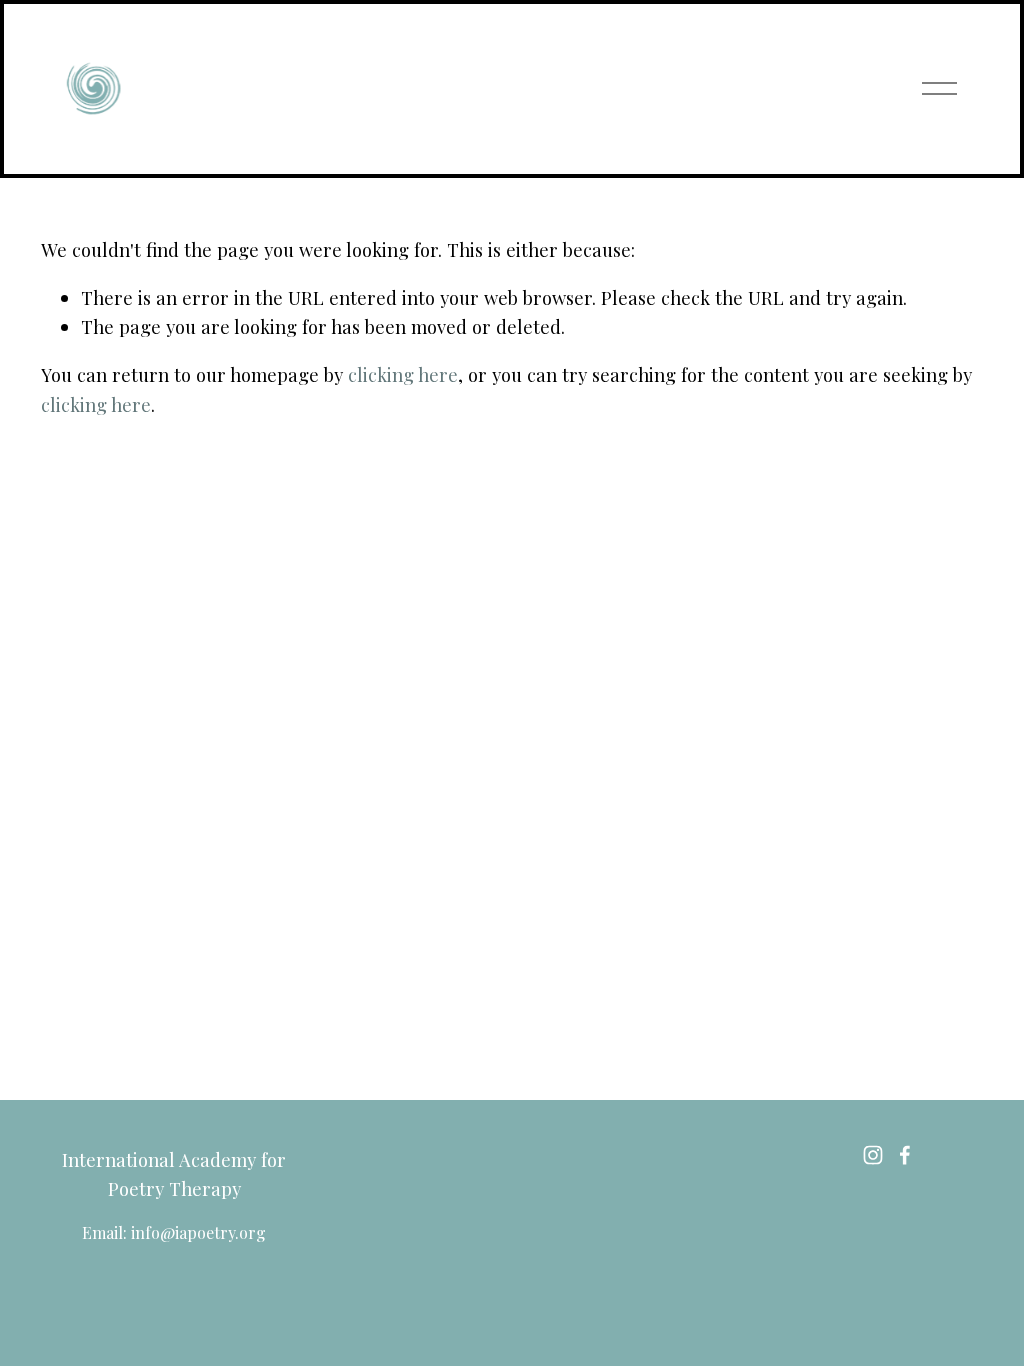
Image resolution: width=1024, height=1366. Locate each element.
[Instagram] (873, 1155)
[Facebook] (905, 1155)
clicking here (403, 374)
